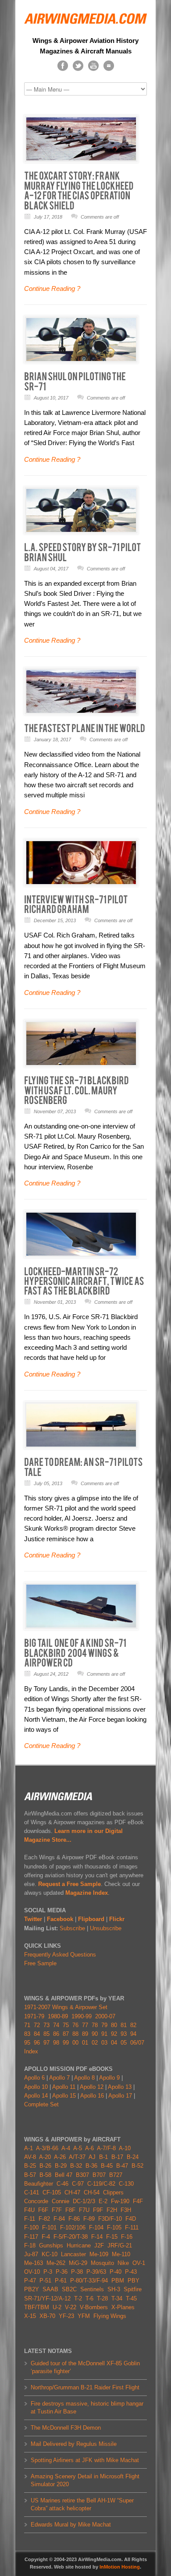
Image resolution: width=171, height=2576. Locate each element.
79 (104, 2025)
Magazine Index (87, 1893)
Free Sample (40, 1963)
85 (46, 2034)
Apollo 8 (84, 2078)
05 (124, 2043)
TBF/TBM (37, 2307)
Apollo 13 (120, 2087)
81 (124, 2025)
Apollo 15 (64, 2096)
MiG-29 (78, 2263)
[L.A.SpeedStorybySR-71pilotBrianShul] (83, 552)
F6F (43, 2210)
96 (37, 2043)
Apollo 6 (34, 2078)
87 (66, 2034)
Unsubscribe (106, 1928)
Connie (61, 2201)
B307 (82, 2175)
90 (95, 2034)
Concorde (36, 2201)
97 (46, 2043)
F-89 (89, 2219)
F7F (57, 2210)
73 (46, 2025)
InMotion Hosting (120, 2567)
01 (85, 2043)
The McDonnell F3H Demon (66, 2428)
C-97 (78, 2184)
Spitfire (133, 2289)
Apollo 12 (92, 2087)
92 (114, 2034)
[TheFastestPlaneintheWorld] (85, 728)
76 (75, 2025)
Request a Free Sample (69, 1884)
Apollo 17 (120, 2096)
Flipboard (91, 1919)
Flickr (117, 1919)
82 (133, 2025)
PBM (118, 2281)
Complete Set (41, 2104)
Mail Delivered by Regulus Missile (74, 2444)
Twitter (33, 1919)
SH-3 (114, 2289)
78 (95, 2025)
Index (31, 2051)
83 (27, 2034)
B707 (99, 2175)
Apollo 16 (92, 2096)
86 (56, 2034)
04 (114, 2043)
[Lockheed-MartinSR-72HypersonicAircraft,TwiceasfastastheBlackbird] (85, 1281)
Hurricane (79, 2245)
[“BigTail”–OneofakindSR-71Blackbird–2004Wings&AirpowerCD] (76, 1653)
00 (75, 2043)
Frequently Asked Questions (60, 1955)
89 (85, 2034)
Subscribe (72, 1928)
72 (37, 2025)
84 (37, 2034)
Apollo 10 (36, 2087)
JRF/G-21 (120, 2245)
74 (56, 2025)
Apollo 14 (36, 2096)
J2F (99, 2245)
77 (85, 2025)
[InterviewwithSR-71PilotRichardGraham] (77, 904)
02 (95, 2043)
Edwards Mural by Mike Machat (71, 2525)
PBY (134, 2281)
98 (56, 2043)
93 (124, 2034)
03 (104, 2043)
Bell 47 (64, 2175)
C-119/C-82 (101, 2184)
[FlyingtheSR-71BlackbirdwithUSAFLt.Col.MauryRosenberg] (77, 1090)
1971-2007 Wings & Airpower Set (66, 2007)
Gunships (51, 2245)
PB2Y (32, 2289)
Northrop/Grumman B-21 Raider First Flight (85, 2387)
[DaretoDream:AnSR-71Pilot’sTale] (84, 1467)
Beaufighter (40, 2184)
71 (27, 2025)
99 (66, 2043)
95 (27, 2043)
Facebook (60, 1919)
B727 (116, 2175)
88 (75, 2034)
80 (114, 2025)
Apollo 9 (109, 2078)
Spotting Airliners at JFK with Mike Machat (85, 2460)
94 (133, 2034)
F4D (131, 2219)
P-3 (48, 2272)
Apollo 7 (59, 2078)
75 (66, 2025)
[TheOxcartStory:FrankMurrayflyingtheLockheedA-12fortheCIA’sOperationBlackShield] (79, 190)
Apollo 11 (64, 2087)
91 (104, 2034)
